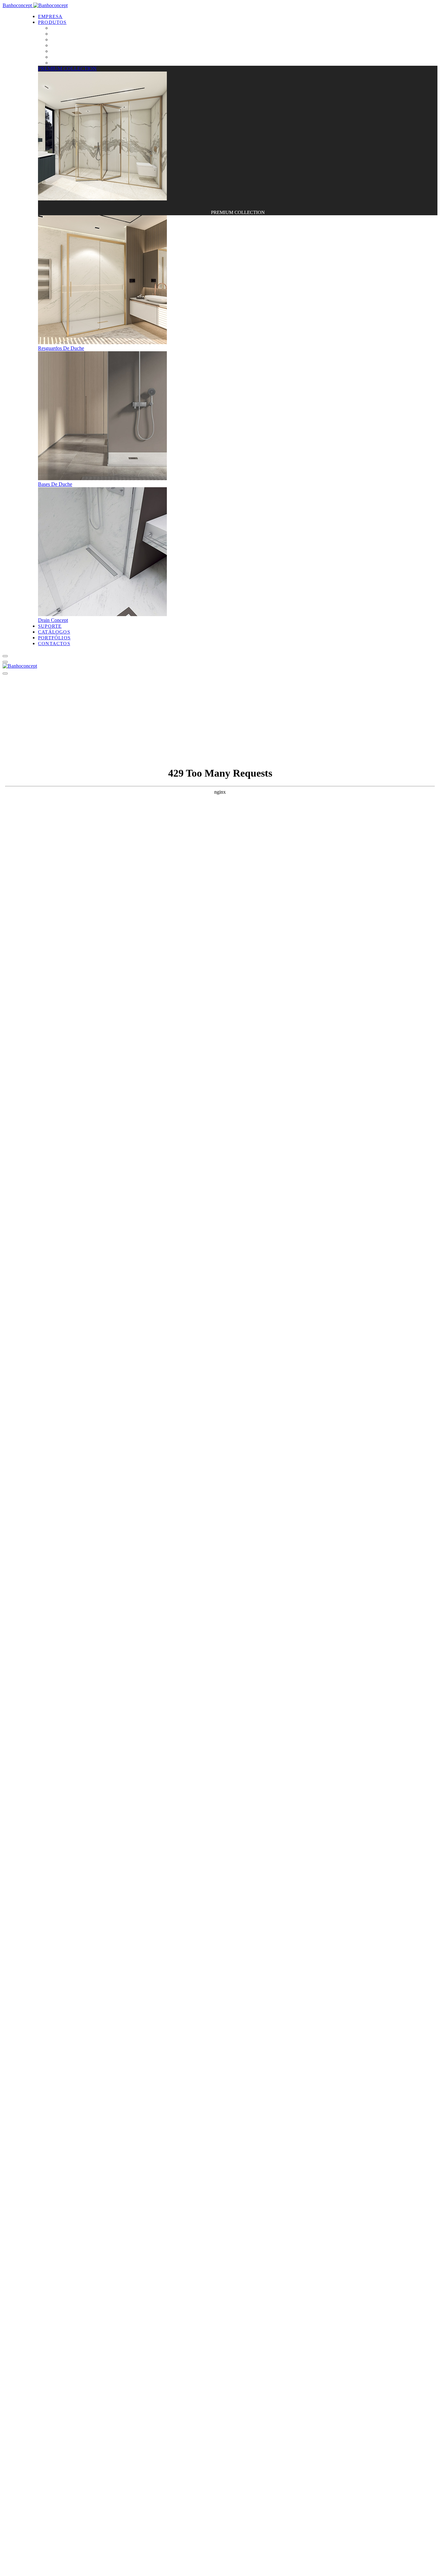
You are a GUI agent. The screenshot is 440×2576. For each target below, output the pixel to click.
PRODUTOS (52, 22)
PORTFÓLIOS (54, 638)
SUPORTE (50, 626)
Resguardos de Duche (73, 34)
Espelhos (60, 51)
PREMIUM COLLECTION (80, 28)
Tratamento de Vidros (73, 57)
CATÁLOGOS (54, 632)
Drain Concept (66, 45)
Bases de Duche (67, 39)
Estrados (60, 63)
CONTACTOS (54, 644)
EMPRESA (50, 16)
